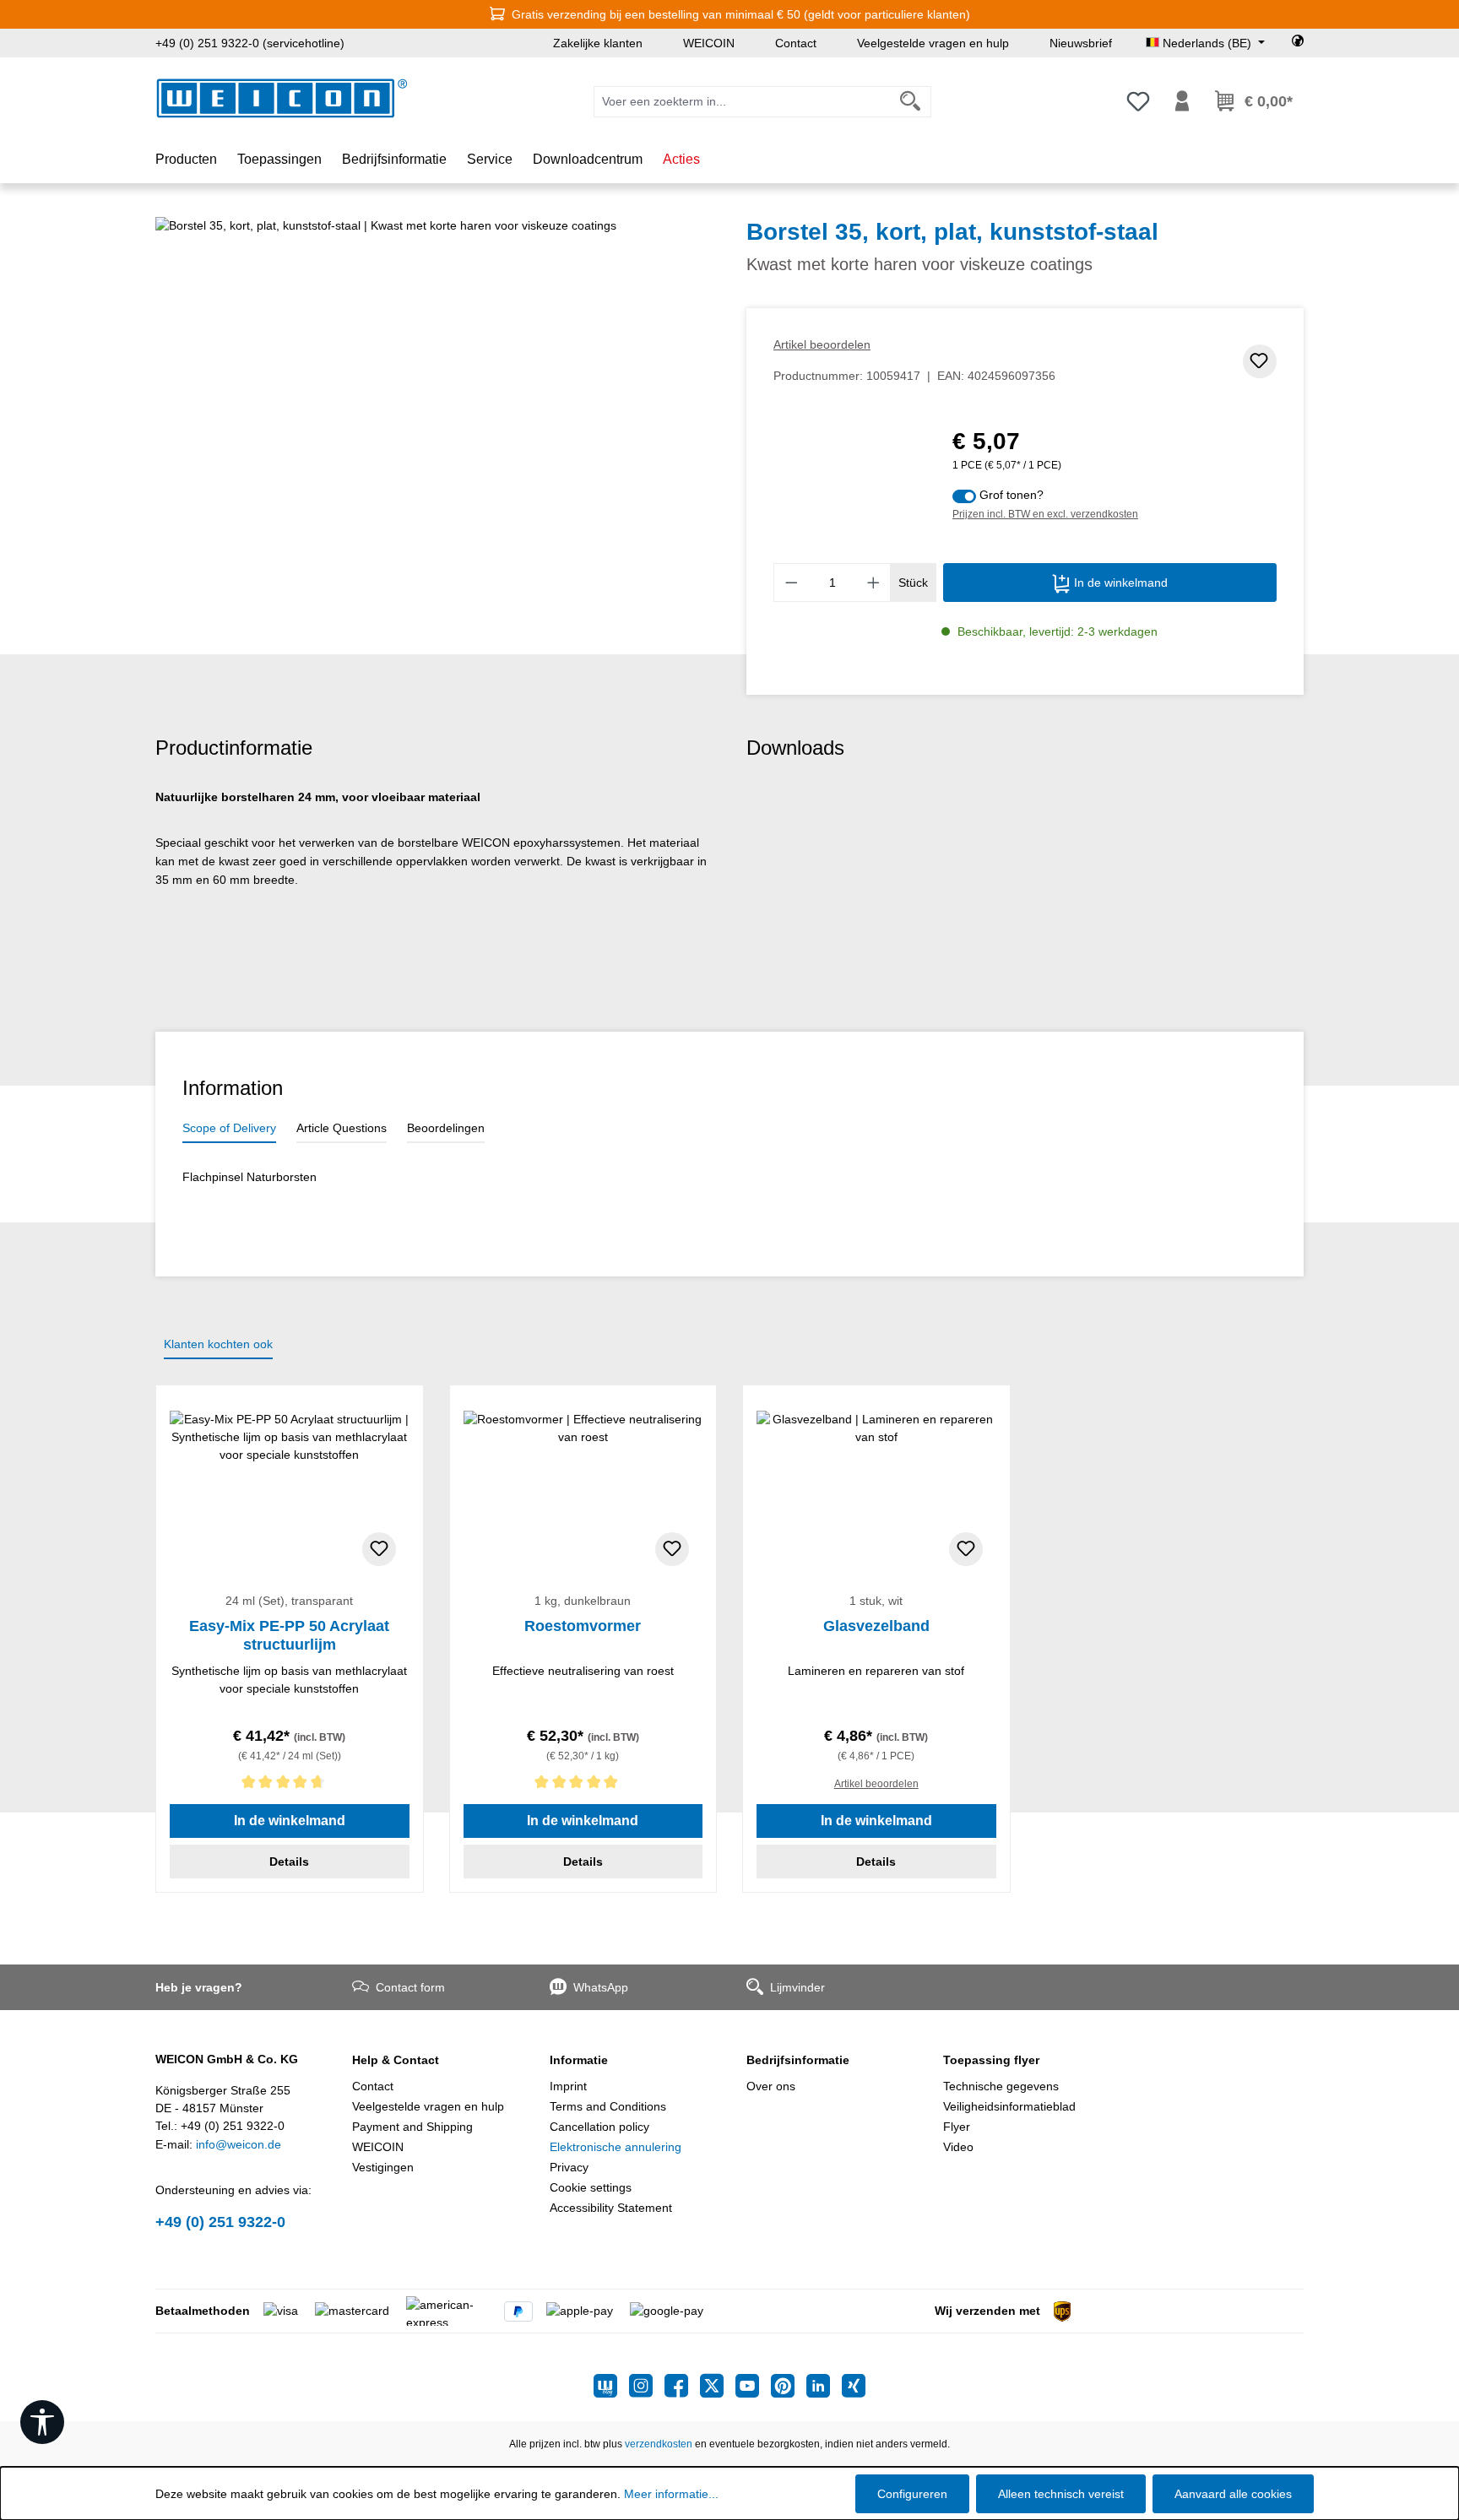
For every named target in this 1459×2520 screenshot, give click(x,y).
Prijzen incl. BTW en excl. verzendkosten (1045, 514)
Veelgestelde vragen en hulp (933, 43)
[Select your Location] (1298, 43)
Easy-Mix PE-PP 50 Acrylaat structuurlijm (289, 1635)
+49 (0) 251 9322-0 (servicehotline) (250, 43)
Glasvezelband (876, 1626)
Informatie (579, 2060)
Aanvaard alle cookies (1233, 2494)
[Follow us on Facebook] (682, 2386)
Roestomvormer (583, 1626)
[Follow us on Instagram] (647, 2386)
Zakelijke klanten (598, 43)
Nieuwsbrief (1081, 43)
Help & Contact (396, 2060)
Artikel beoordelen (822, 344)
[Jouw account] (1182, 101)
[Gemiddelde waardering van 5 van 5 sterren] (583, 1785)
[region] (434, 398)
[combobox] (742, 102)
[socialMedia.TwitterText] (718, 2386)
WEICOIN (709, 43)
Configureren (912, 2494)
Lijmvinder (797, 1987)
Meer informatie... (671, 2494)
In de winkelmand (1119, 583)
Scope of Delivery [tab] (229, 1128)
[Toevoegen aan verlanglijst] (1260, 361)
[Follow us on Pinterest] (789, 2386)
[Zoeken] (911, 102)
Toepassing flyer (991, 2060)
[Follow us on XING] (854, 2386)
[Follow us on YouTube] (753, 2386)
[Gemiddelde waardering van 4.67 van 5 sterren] (290, 1785)
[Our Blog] (611, 2386)
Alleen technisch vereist (1061, 2494)
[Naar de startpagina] (282, 98)
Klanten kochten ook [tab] (218, 1344)
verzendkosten (659, 2444)
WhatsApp (601, 1987)
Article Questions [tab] (342, 1128)
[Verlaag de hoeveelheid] (791, 583)
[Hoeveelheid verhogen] (874, 583)
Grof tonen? (1012, 495)
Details (289, 1862)
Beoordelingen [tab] (446, 1128)
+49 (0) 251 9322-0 (220, 2222)
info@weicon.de (239, 2144)
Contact (796, 43)
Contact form (410, 1987)
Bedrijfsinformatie (798, 2060)
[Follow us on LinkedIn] (824, 2386)
